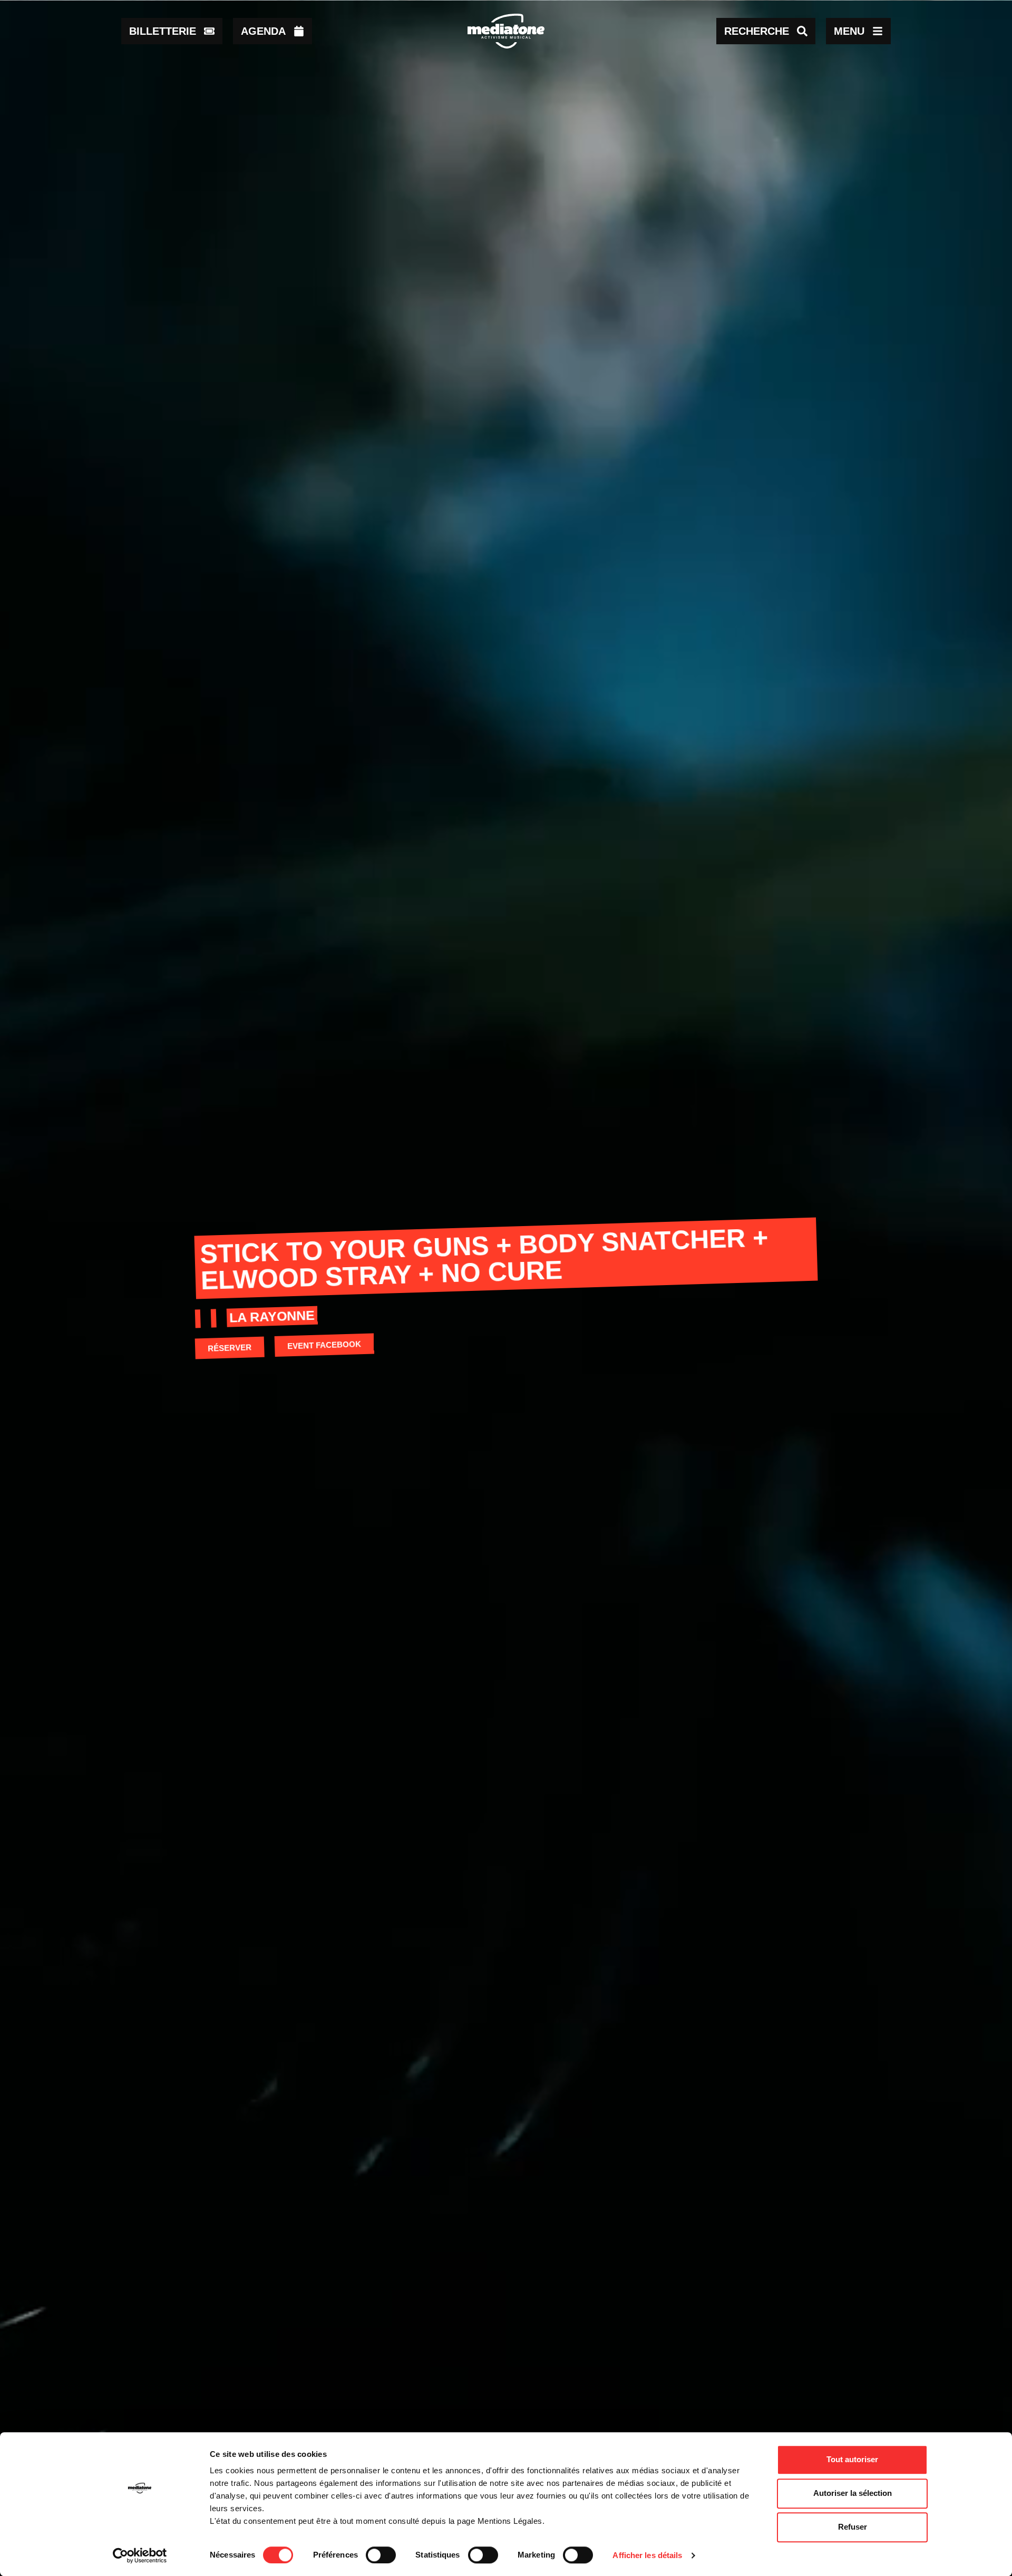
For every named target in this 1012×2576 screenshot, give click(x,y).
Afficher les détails (647, 2555)
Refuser (853, 2527)
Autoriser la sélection (853, 2493)
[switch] (381, 2555)
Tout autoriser (852, 2459)
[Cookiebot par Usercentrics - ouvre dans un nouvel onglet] (140, 2555)
